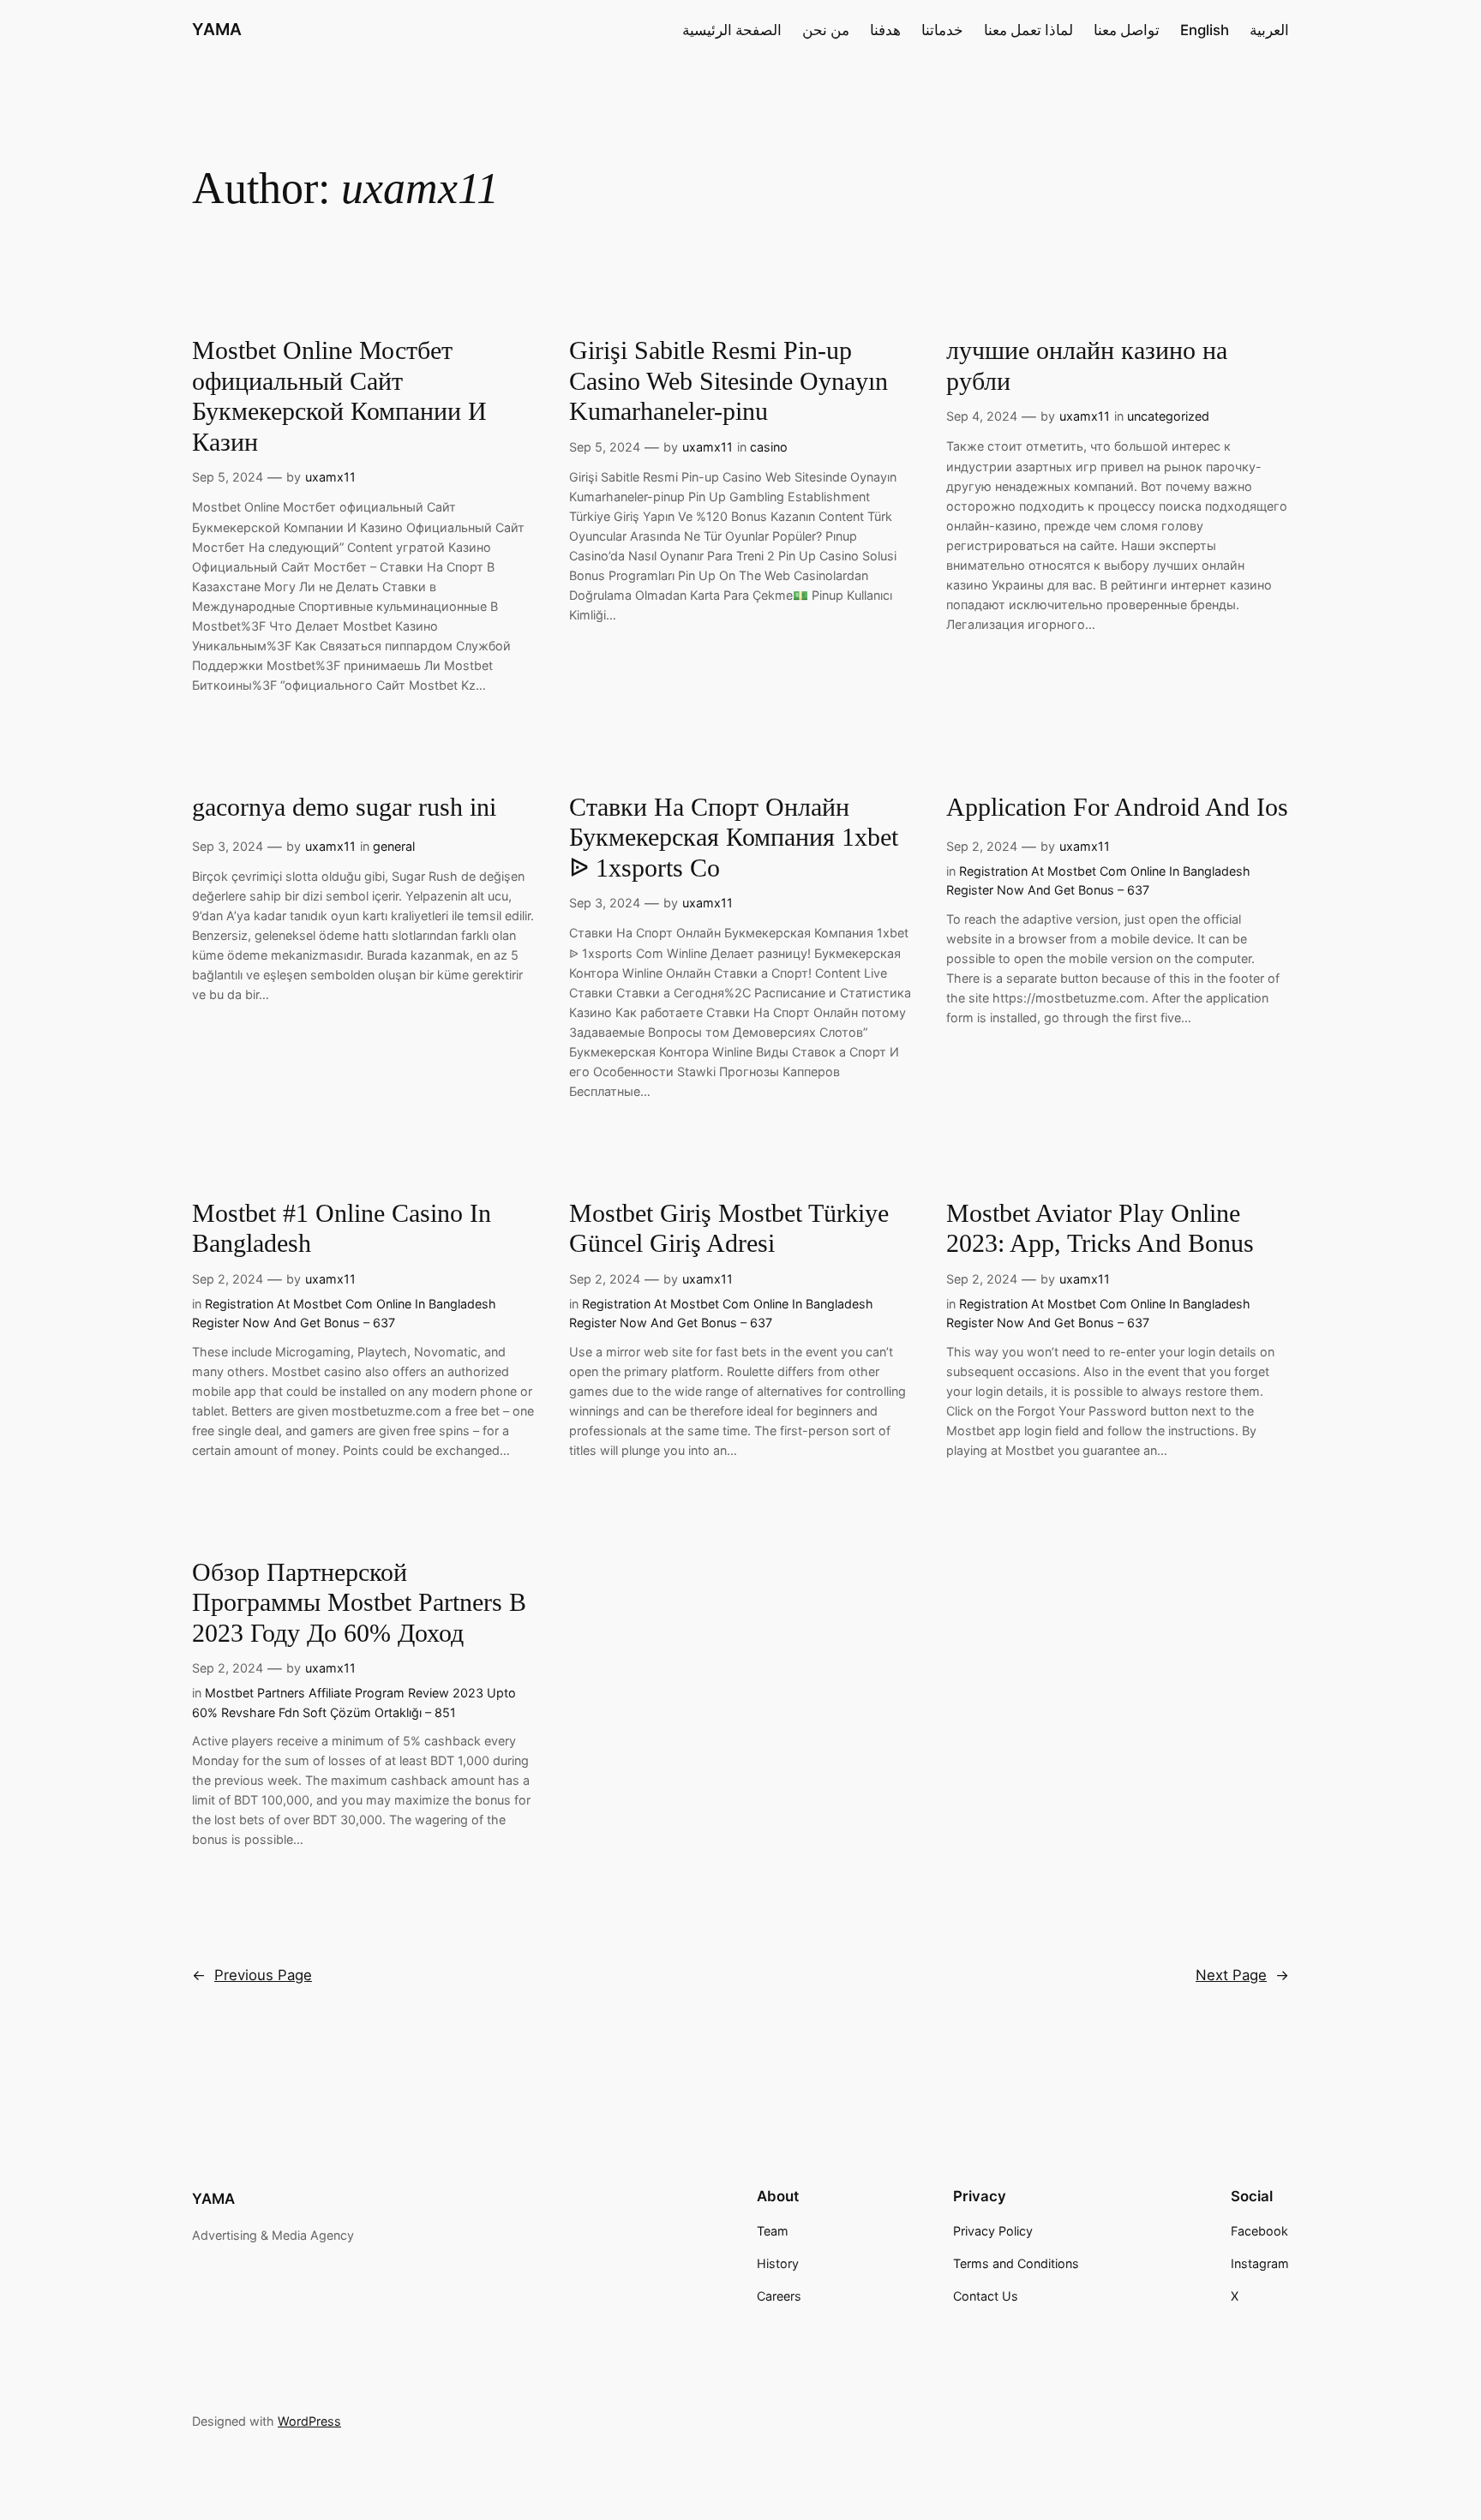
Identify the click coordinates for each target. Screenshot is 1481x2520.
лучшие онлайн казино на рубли (1087, 366)
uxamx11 (330, 477)
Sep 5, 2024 (228, 477)
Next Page (1242, 1975)
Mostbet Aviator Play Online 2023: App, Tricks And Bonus (1100, 1229)
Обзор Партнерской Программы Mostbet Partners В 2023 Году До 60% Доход (359, 1603)
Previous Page (252, 1975)
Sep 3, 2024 (228, 846)
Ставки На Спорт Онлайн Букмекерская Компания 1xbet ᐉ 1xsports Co (734, 838)
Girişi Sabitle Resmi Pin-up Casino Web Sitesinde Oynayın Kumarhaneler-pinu (729, 381)
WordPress (309, 2421)
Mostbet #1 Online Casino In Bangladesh (342, 1229)
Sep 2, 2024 (982, 846)
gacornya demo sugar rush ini (344, 807)
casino (769, 447)
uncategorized (1168, 416)
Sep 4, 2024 (982, 416)
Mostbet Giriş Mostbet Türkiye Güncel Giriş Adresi (729, 1229)
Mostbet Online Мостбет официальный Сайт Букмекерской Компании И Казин (339, 396)
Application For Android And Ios (1117, 807)
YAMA (217, 29)
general (394, 846)
